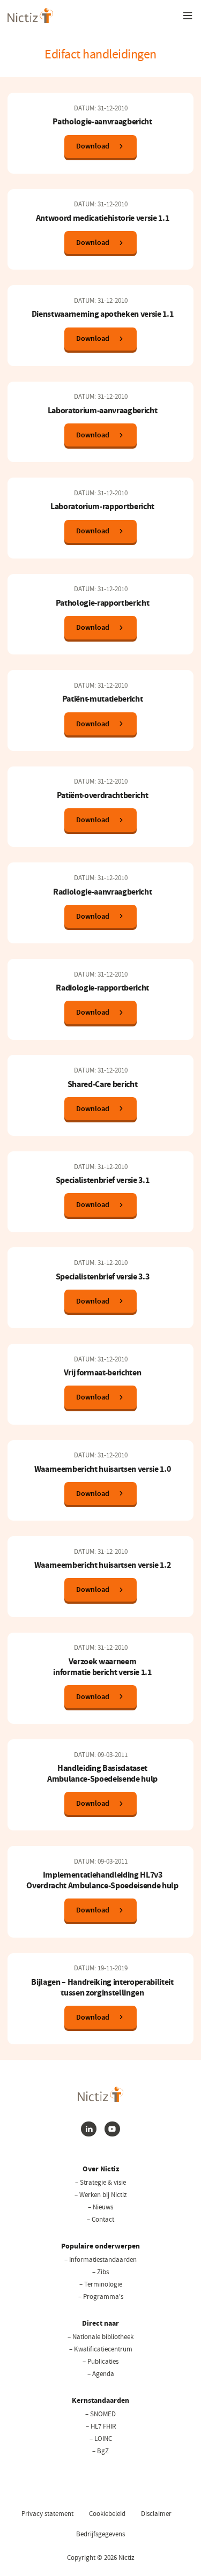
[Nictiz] (30, 16)
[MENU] (188, 16)
